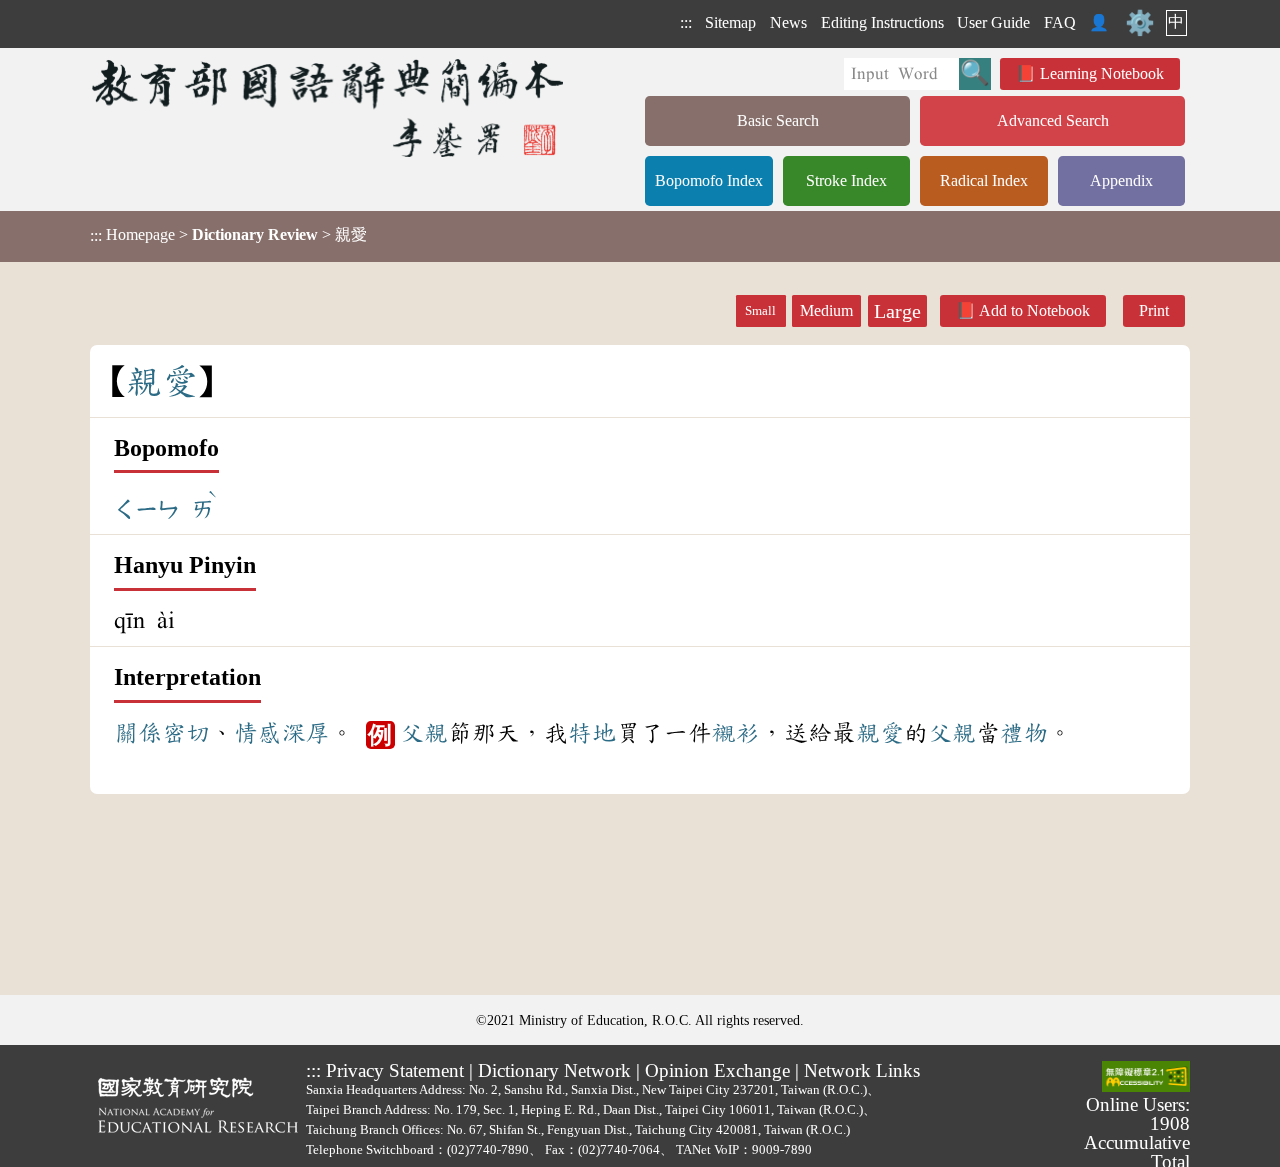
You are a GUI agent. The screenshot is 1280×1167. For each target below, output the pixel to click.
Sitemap (730, 22)
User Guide (993, 22)
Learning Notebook (1102, 73)
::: (686, 22)
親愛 (880, 733)
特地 (592, 733)
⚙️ (1140, 23)
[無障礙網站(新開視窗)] (1146, 1078)
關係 (138, 733)
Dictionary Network (554, 1070)
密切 (186, 733)
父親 (424, 733)
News (788, 22)
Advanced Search (1053, 120)
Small (760, 311)
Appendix (1121, 180)
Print (1154, 310)
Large (897, 311)
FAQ (1060, 22)
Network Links (862, 1070)
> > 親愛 (228, 235)
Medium (826, 310)
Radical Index (984, 180)
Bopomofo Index (709, 180)
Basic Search (778, 120)
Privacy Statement (395, 1070)
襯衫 (736, 733)
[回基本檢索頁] (329, 107)
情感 (258, 733)
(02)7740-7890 (488, 1149)
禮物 (1024, 733)
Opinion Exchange (717, 1070)
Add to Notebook (1034, 310)
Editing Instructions (882, 22)
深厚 (306, 733)
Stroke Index (846, 180)
